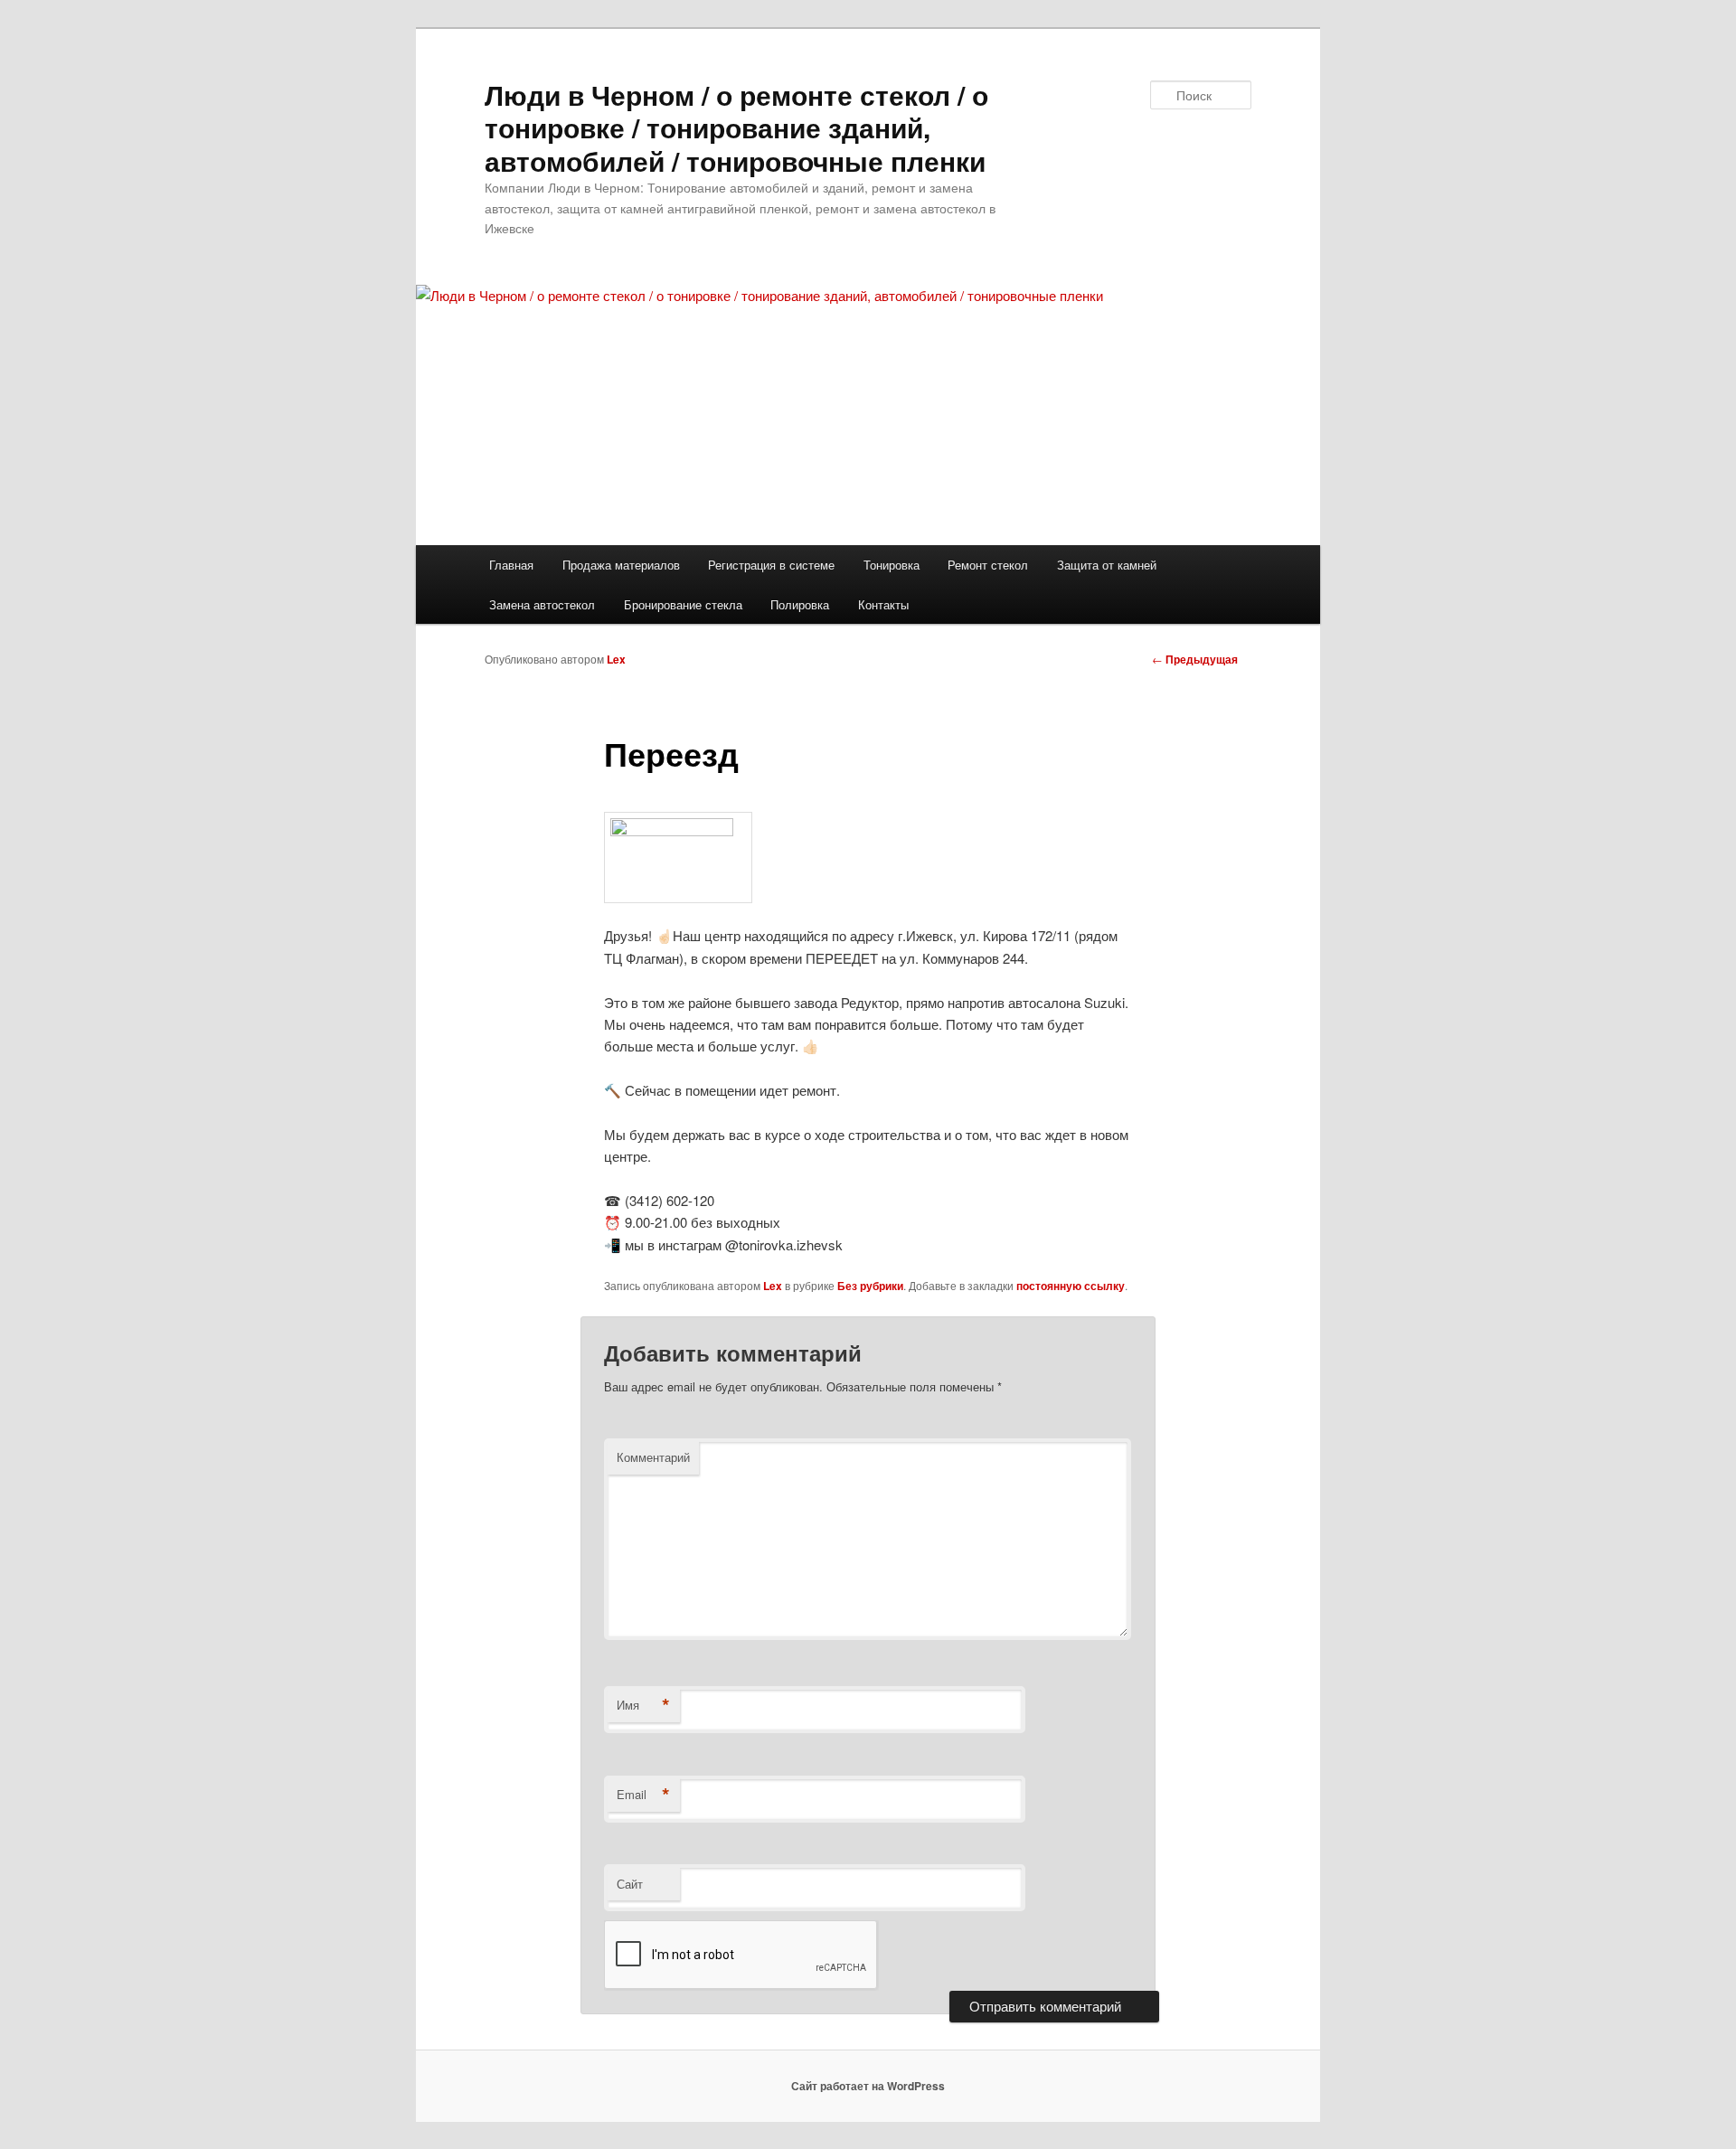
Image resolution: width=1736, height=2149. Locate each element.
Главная (511, 565)
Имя (643, 1705)
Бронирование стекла (683, 604)
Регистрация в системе (771, 565)
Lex (616, 659)
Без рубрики (870, 1286)
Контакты (883, 604)
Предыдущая (1195, 659)
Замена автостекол (542, 604)
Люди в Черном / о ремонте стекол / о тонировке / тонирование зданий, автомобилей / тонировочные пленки (736, 127)
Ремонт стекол (988, 565)
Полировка (800, 604)
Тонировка (892, 565)
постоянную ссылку (1071, 1286)
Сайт (630, 1884)
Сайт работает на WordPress (868, 2086)
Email (643, 1795)
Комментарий (653, 1457)
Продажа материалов (621, 565)
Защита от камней (1107, 565)
